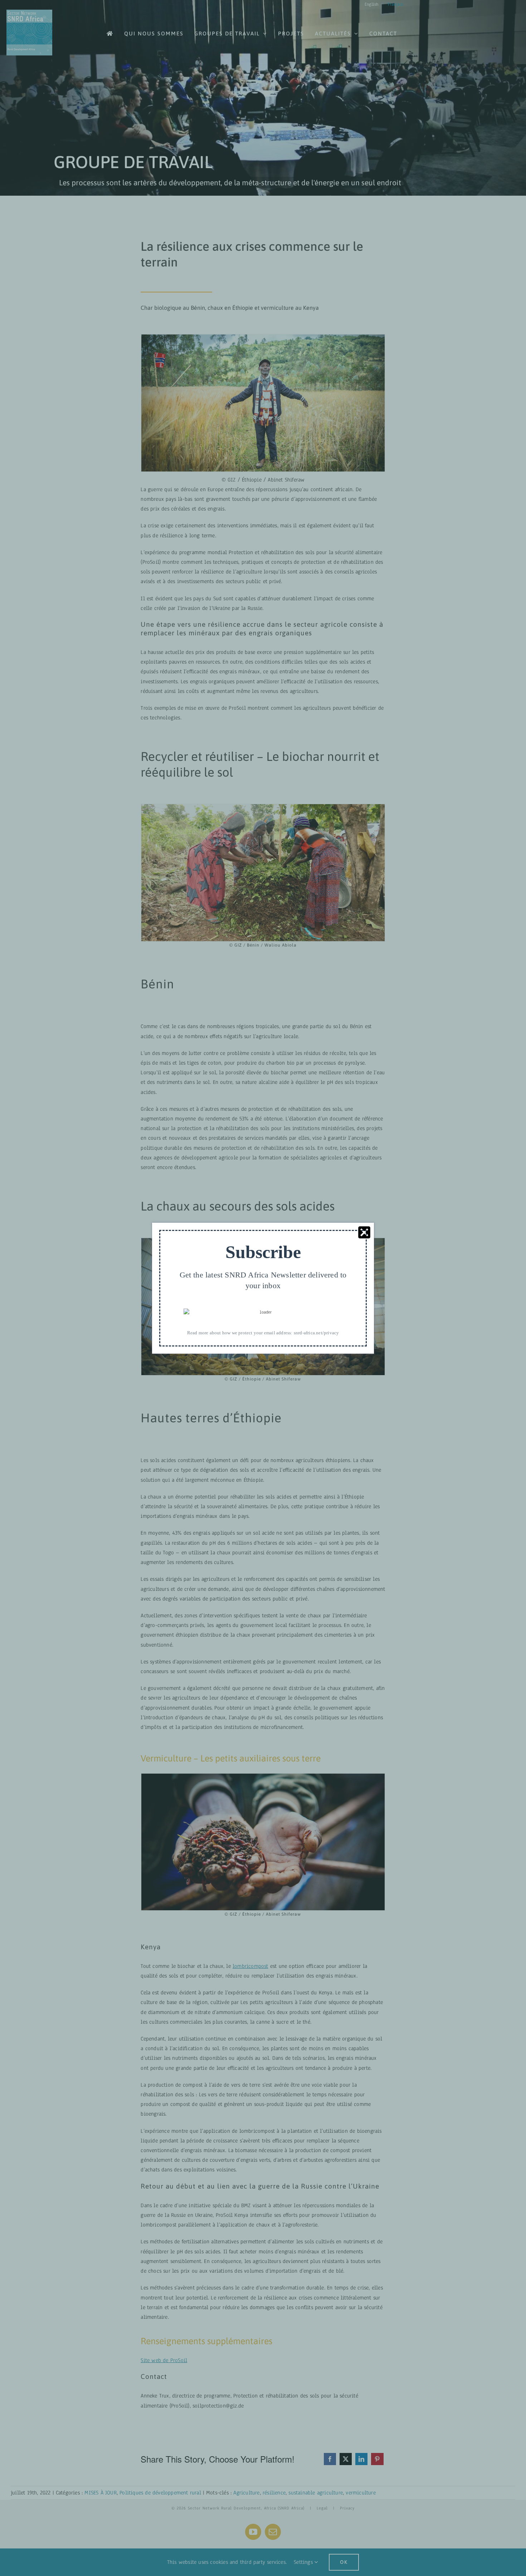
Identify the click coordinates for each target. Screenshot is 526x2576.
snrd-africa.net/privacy (316, 1332)
